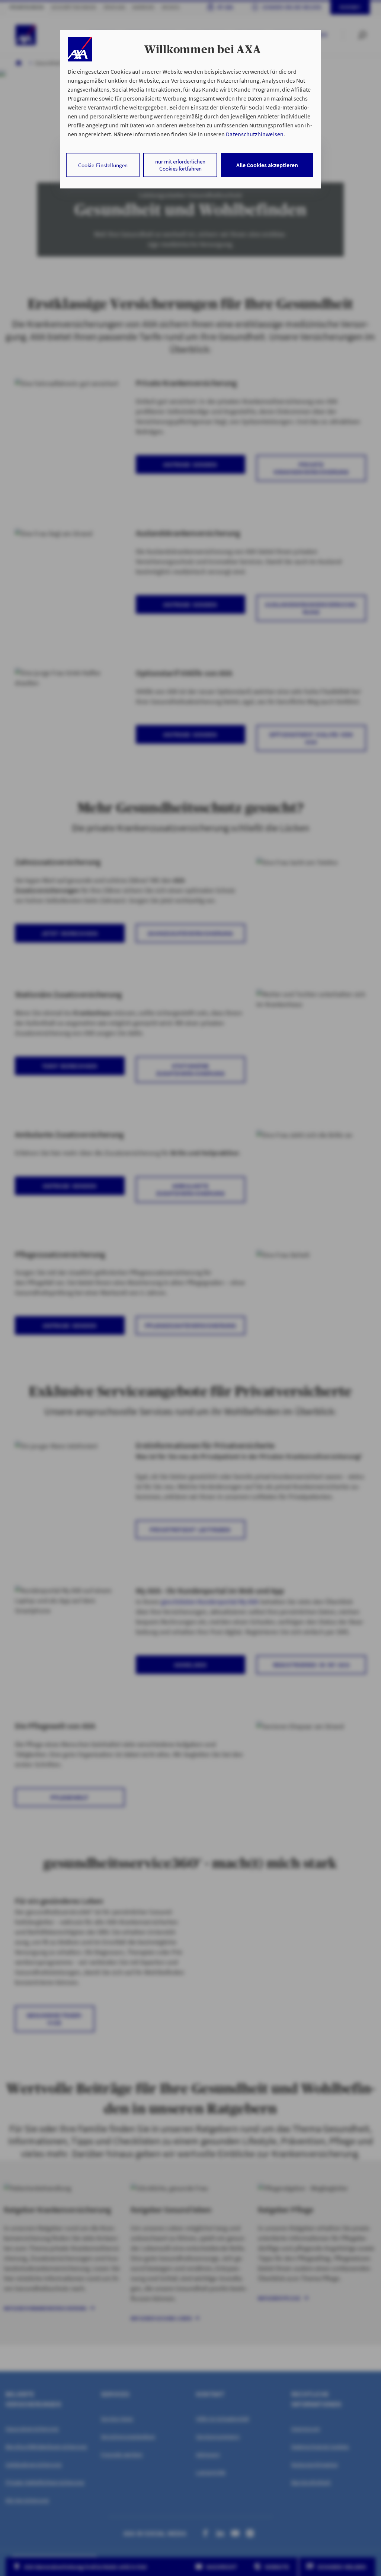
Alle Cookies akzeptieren (267, 165)
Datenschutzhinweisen (254, 134)
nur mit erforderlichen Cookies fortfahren (180, 165)
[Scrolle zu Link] (80, 49)
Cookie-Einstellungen (103, 165)
